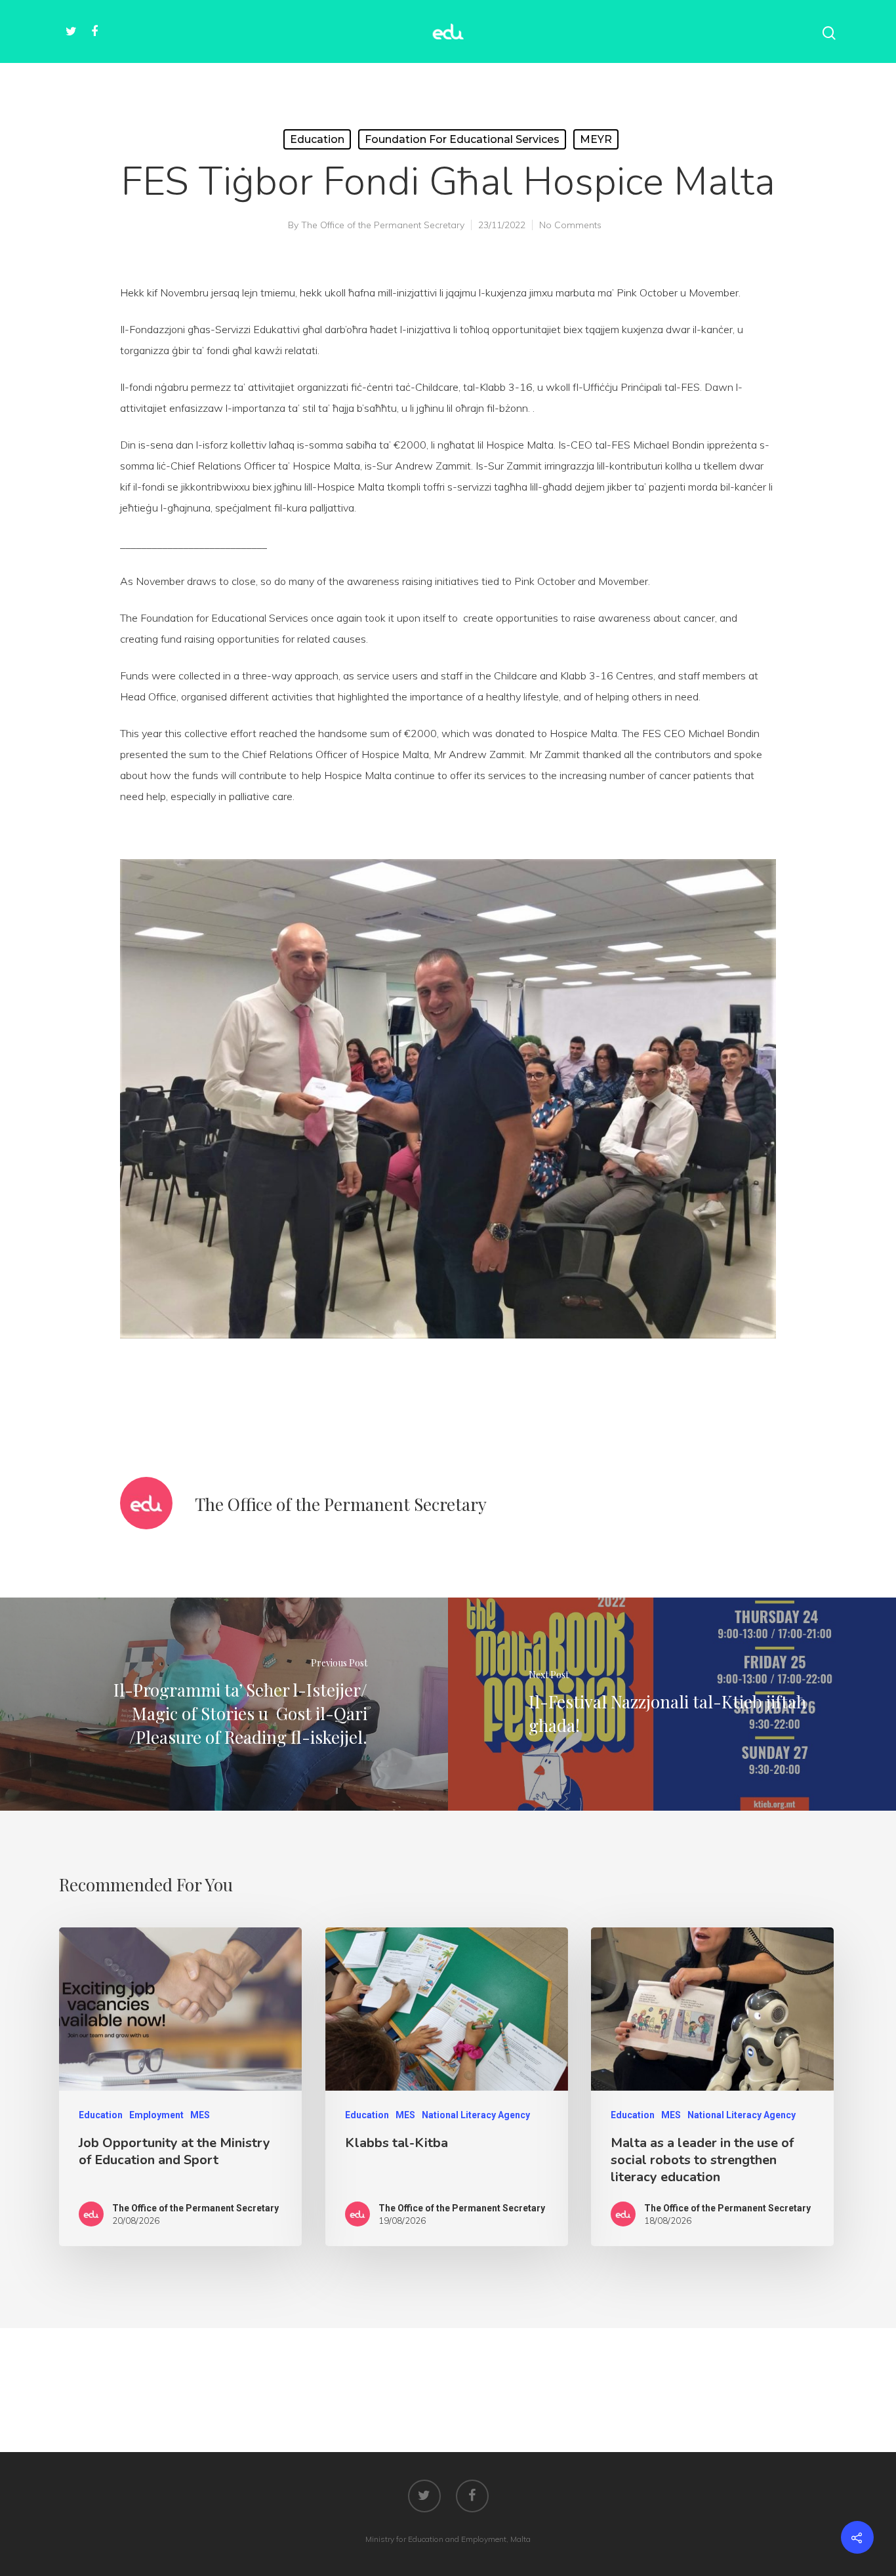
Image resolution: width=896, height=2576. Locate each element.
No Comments (570, 225)
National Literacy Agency (476, 2115)
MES (200, 2115)
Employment (156, 2115)
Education (317, 139)
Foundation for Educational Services (462, 139)
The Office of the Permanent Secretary (383, 225)
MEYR (596, 139)
